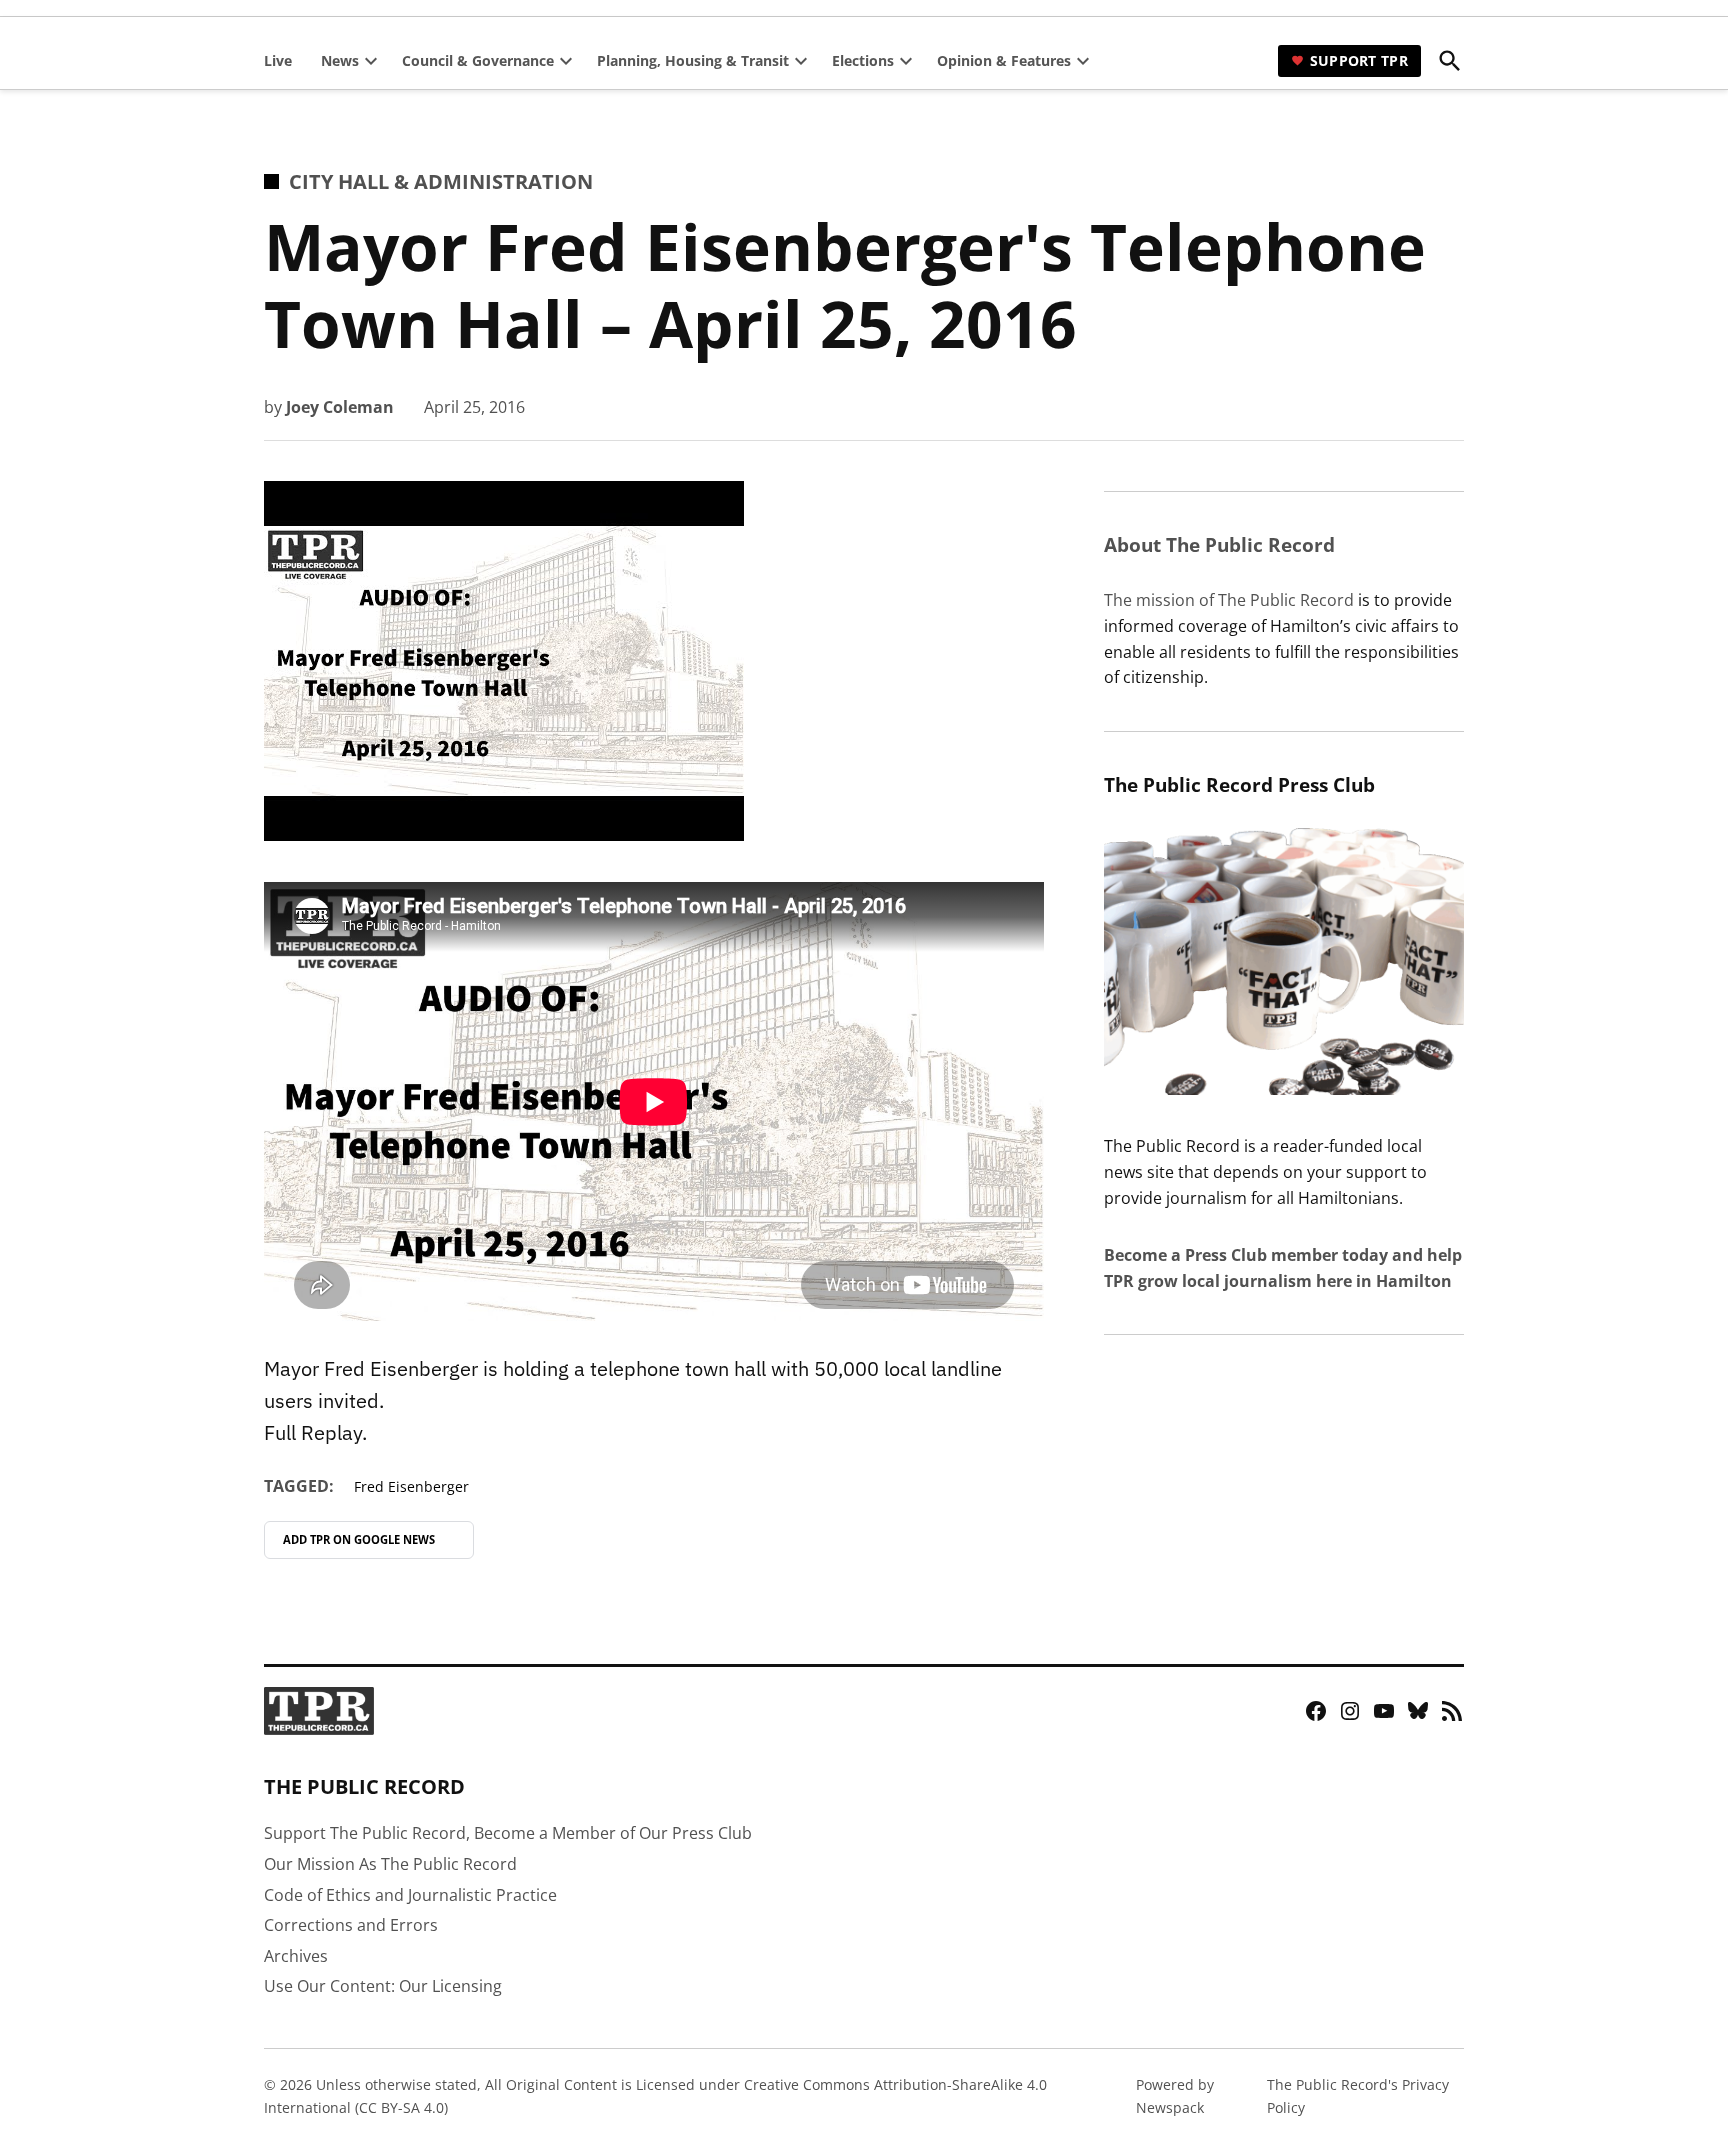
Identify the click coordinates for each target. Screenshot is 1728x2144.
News (340, 60)
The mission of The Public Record (1229, 600)
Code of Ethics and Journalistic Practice (410, 1895)
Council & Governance (478, 60)
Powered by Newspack (1175, 2095)
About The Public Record (1219, 544)
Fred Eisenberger (411, 1486)
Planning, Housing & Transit (693, 60)
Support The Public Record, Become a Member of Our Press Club (508, 1833)
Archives (296, 1956)
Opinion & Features (1004, 60)
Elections (863, 60)
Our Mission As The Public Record (390, 1864)
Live (278, 60)
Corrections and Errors (351, 1925)
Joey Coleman (340, 407)
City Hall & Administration (441, 181)
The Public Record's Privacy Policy (1358, 2095)
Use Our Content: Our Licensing (383, 1986)
